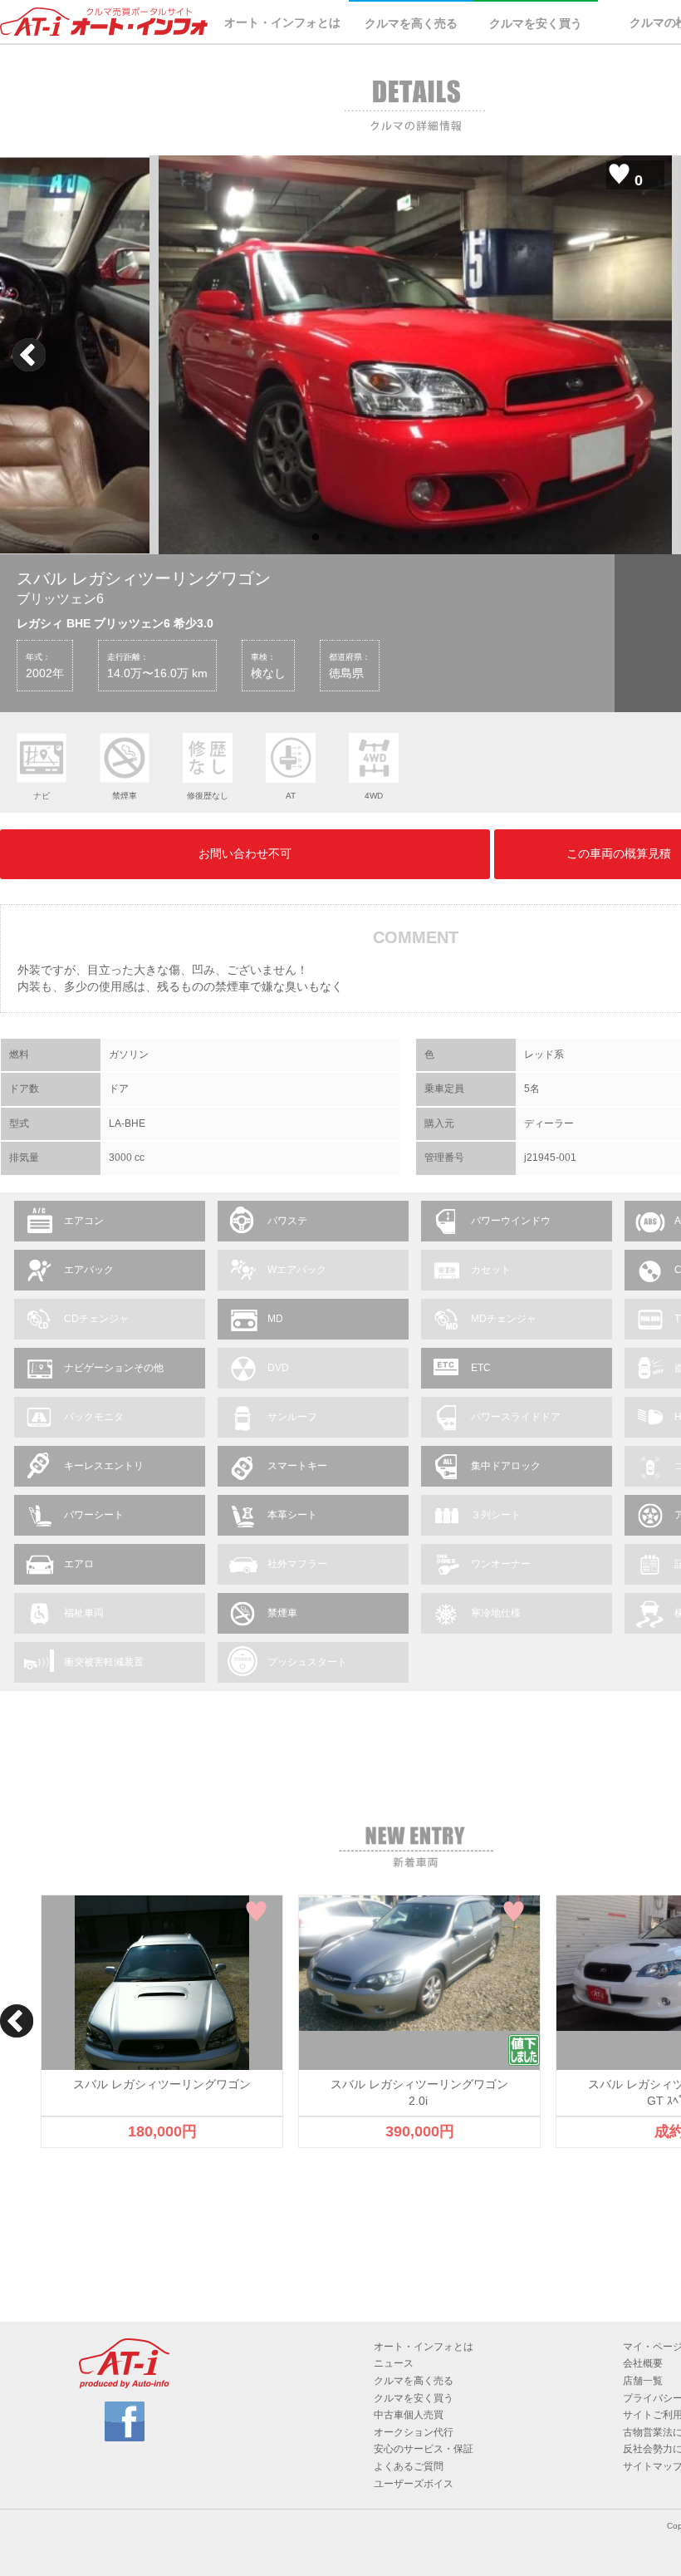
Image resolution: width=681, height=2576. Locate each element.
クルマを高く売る (411, 23)
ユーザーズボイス (414, 2484)
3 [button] (365, 538)
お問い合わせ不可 (245, 853)
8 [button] (490, 538)
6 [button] (440, 538)
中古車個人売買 (409, 2415)
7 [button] (465, 538)
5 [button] (415, 538)
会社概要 (643, 2363)
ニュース (394, 2363)
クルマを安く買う (536, 23)
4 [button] (390, 538)
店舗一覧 (643, 2381)
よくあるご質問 (409, 2466)
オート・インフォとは (282, 22)
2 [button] (340, 538)
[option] (415, 355)
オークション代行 (414, 2432)
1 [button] (316, 538)
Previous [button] (29, 355)
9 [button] (515, 538)
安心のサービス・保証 (424, 2449)
